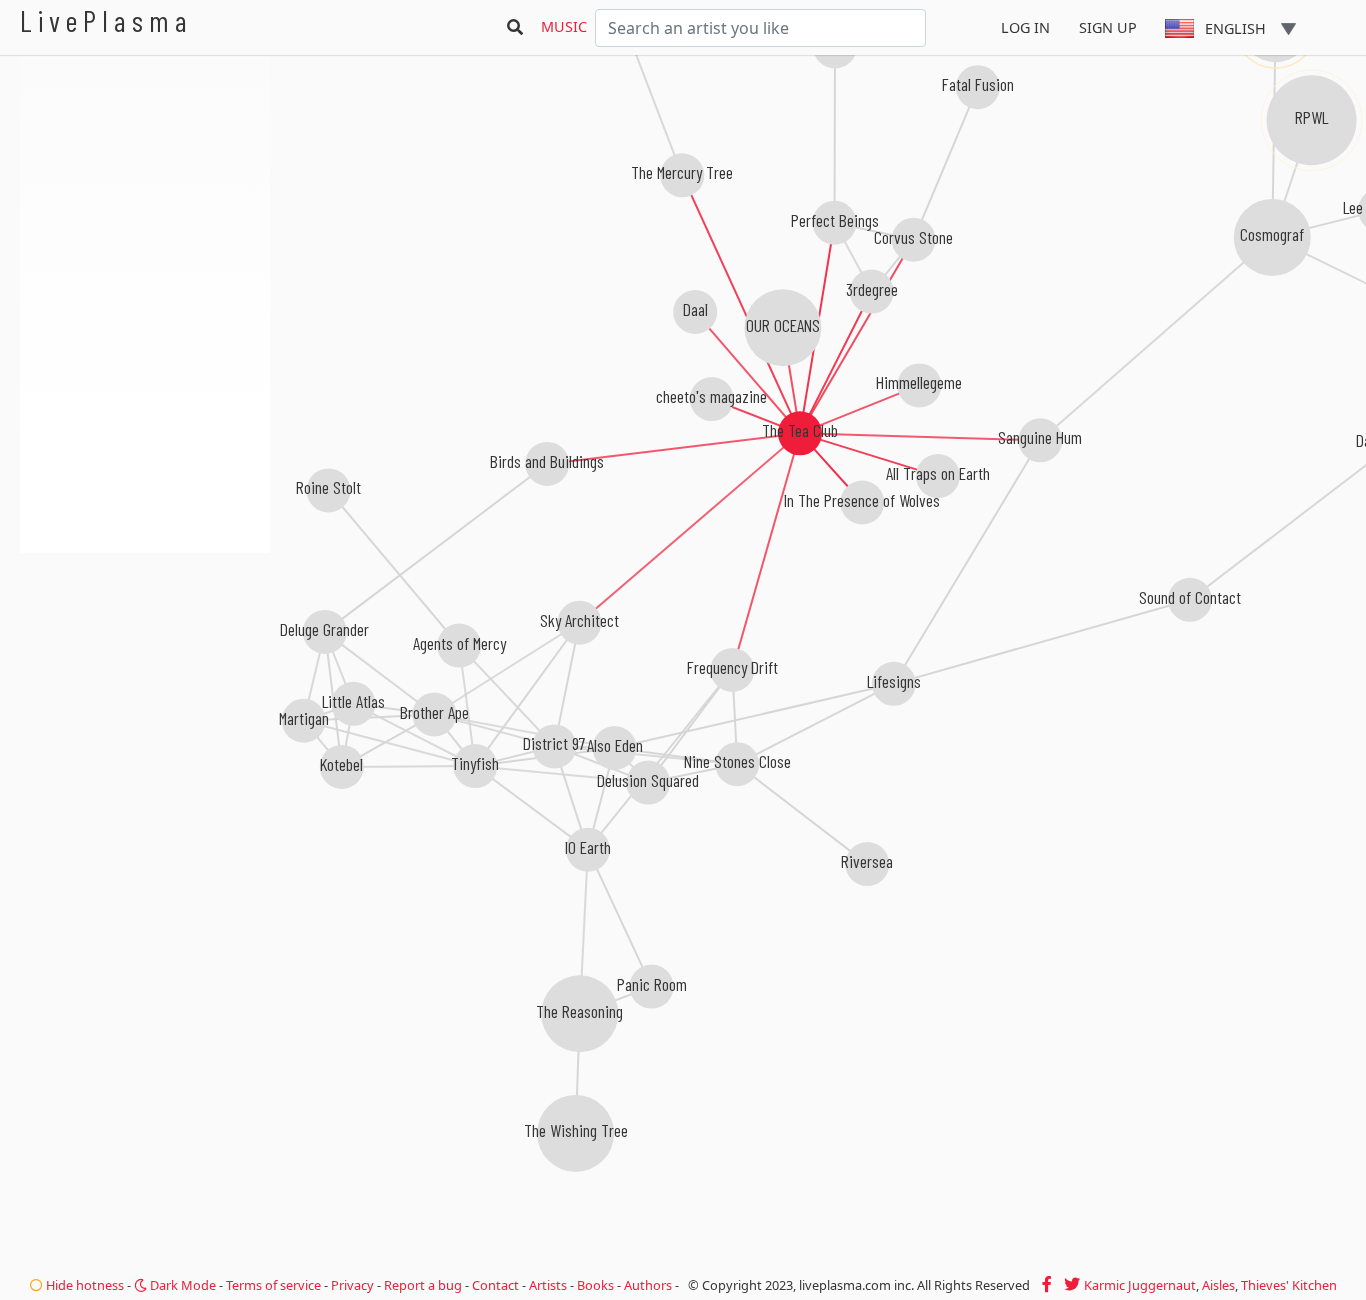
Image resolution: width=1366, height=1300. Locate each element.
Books (595, 1285)
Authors (648, 1285)
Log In (1025, 27)
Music (564, 26)
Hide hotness (83, 1285)
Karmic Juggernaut (1140, 1285)
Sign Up (1108, 27)
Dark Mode (181, 1285)
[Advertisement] (145, 660)
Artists (548, 1285)
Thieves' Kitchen (1289, 1285)
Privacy (352, 1285)
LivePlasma (106, 20)
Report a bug (423, 1285)
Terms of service (273, 1285)
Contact (495, 1285)
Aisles (1218, 1285)
